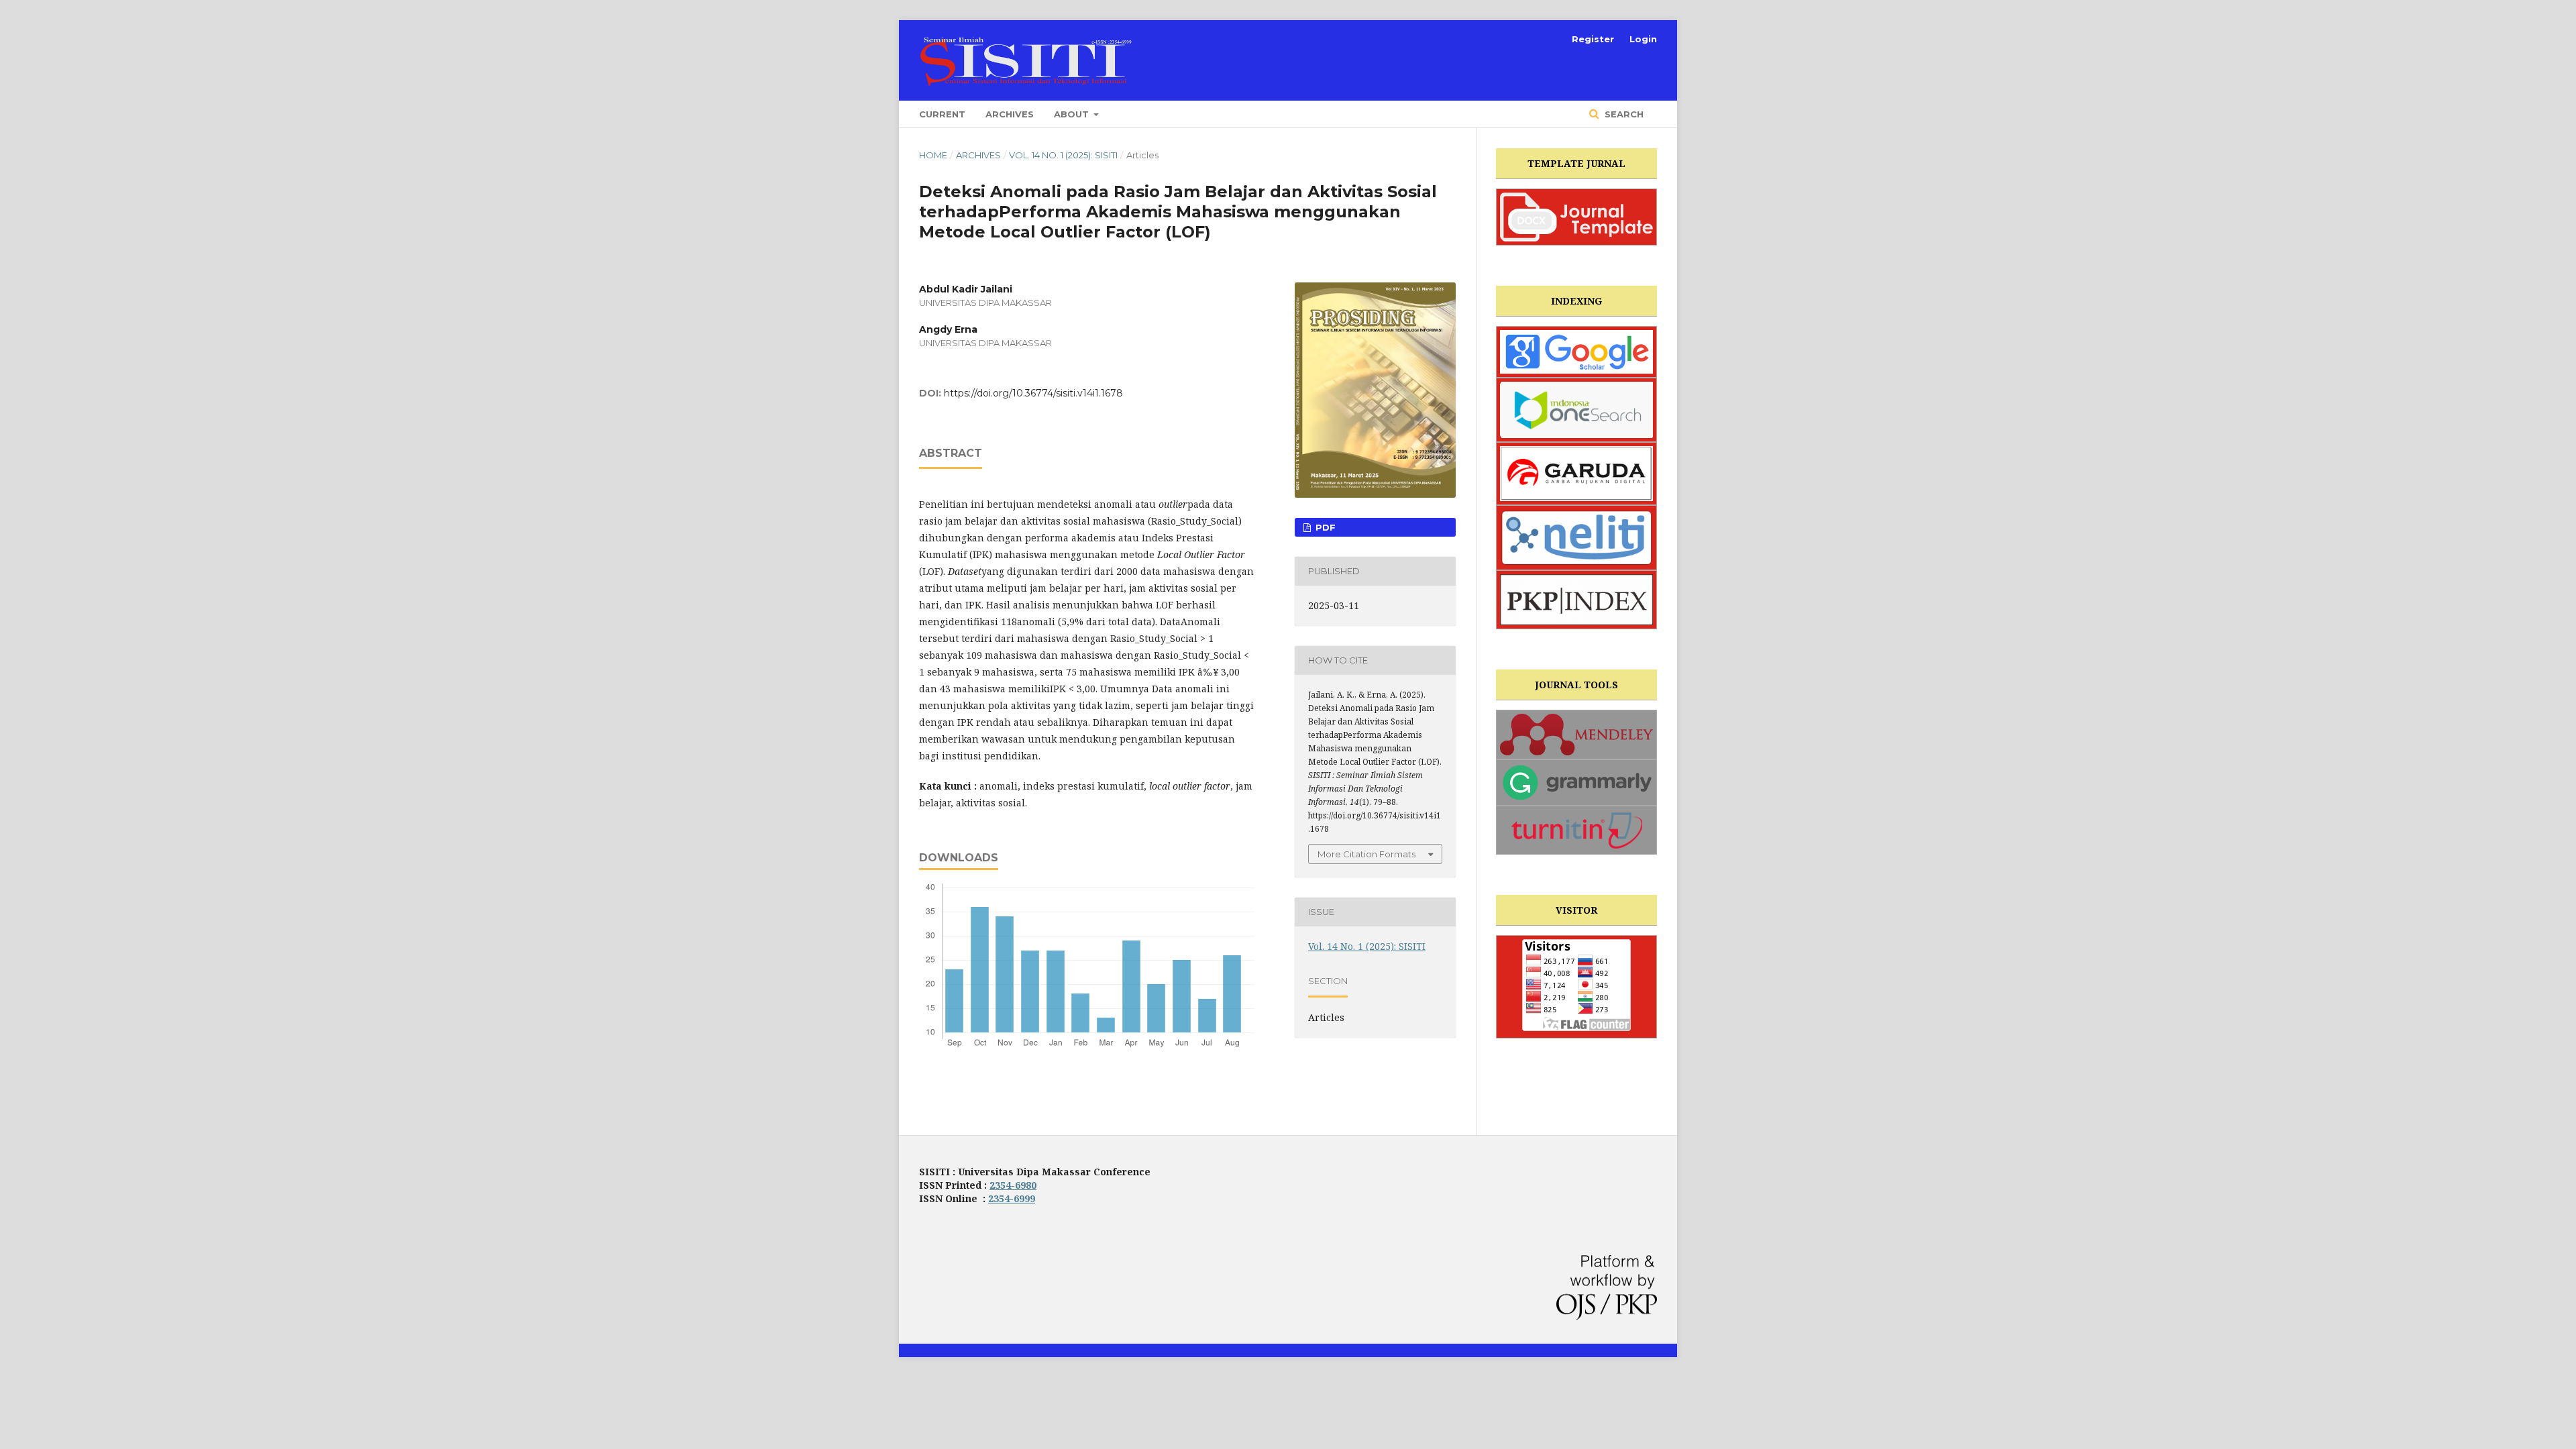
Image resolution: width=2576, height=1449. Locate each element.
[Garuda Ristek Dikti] (1576, 474)
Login (1643, 39)
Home (933, 155)
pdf (1324, 527)
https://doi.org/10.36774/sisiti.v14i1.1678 (1033, 393)
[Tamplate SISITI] (1576, 217)
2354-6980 (1013, 1185)
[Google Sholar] (1576, 352)
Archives (1010, 114)
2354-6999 (1012, 1198)
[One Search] (1576, 410)
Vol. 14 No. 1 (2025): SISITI (1063, 155)
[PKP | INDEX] (1576, 600)
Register (1593, 39)
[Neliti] (1576, 538)
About (1073, 114)
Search (1623, 114)
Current (942, 114)
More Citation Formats (1366, 854)
